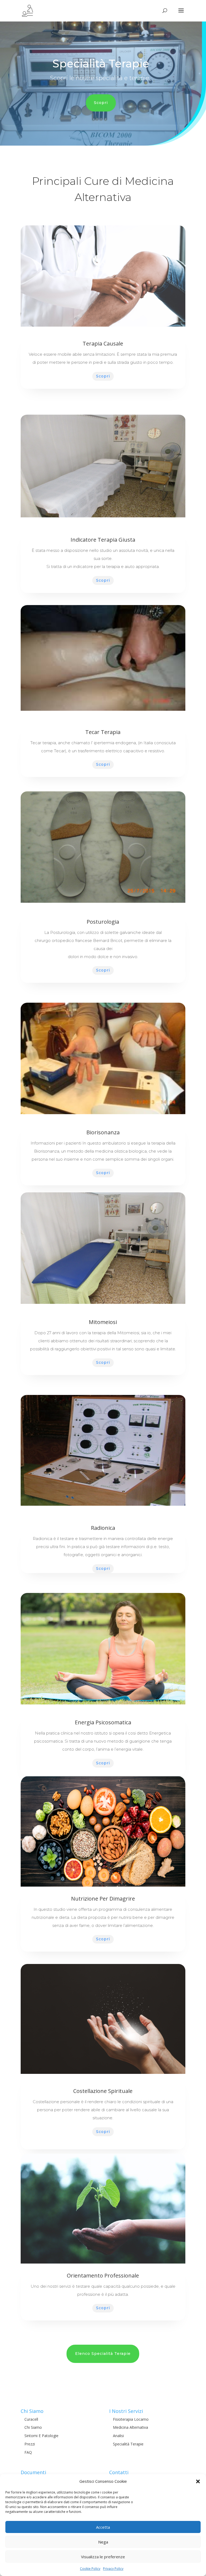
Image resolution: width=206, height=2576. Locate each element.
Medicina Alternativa (130, 2427)
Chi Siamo (33, 2427)
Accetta (103, 2527)
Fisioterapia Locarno (131, 2419)
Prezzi (30, 2444)
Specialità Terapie (128, 2444)
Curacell (31, 2419)
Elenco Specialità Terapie (103, 2354)
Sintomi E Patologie (41, 2436)
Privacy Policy (113, 2569)
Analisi (118, 2436)
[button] (198, 2481)
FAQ (28, 2452)
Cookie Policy (90, 2569)
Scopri (101, 103)
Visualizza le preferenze (103, 2557)
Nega (103, 2542)
